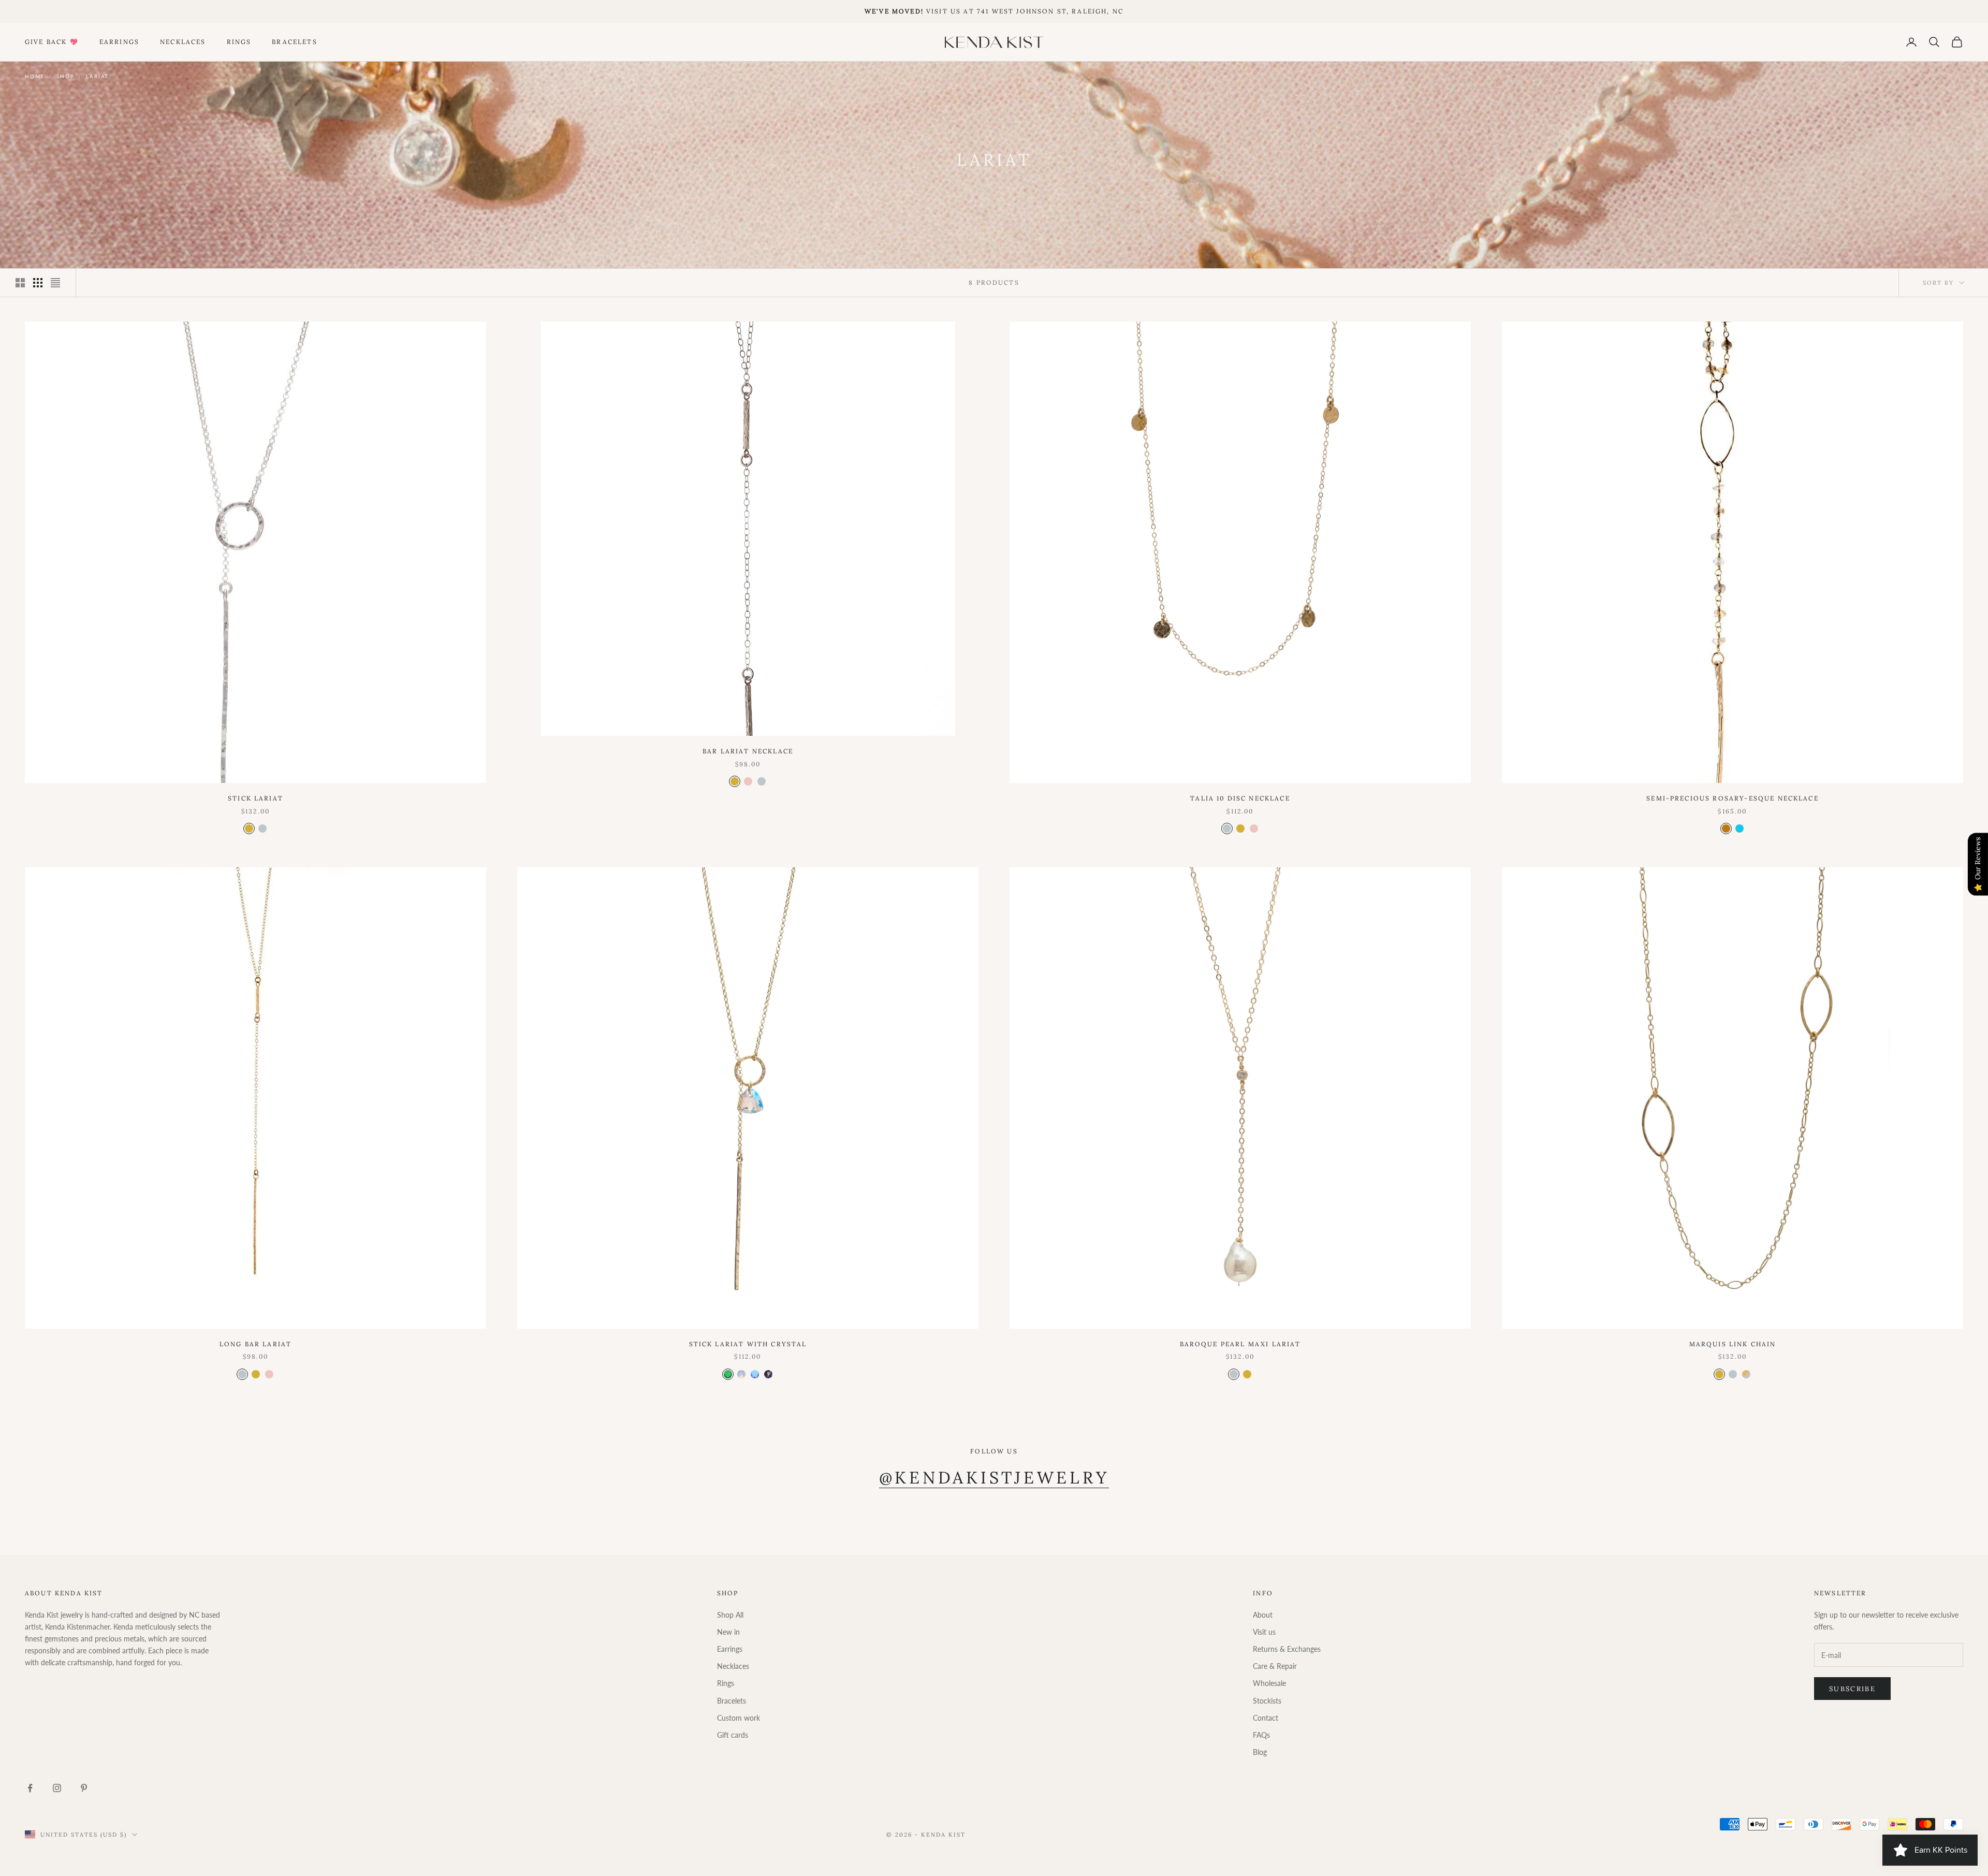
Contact (1266, 1718)
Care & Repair (1275, 1666)
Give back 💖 (52, 42)
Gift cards (733, 1735)
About (1263, 1615)
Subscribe (1852, 1689)
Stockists (1267, 1701)
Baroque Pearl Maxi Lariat (1240, 1344)
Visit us (1264, 1632)
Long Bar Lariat (255, 1344)
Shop (65, 76)
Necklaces (183, 42)
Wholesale (1269, 1683)
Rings (239, 42)
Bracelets (294, 42)
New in (728, 1632)
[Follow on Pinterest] (84, 1788)
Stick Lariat (255, 798)
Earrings (119, 42)
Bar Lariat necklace (748, 751)
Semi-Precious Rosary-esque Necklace (1733, 798)
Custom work (739, 1718)
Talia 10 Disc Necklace (1240, 798)
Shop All (730, 1615)
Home (35, 76)
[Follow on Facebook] (30, 1788)
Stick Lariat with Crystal (748, 1344)
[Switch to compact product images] (55, 283)
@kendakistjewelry (994, 1478)
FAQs (1261, 1735)
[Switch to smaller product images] (38, 283)
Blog (1260, 1752)
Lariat (97, 76)
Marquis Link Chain (1733, 1344)
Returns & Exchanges (1287, 1649)
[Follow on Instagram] (57, 1788)
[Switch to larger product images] (20, 283)
